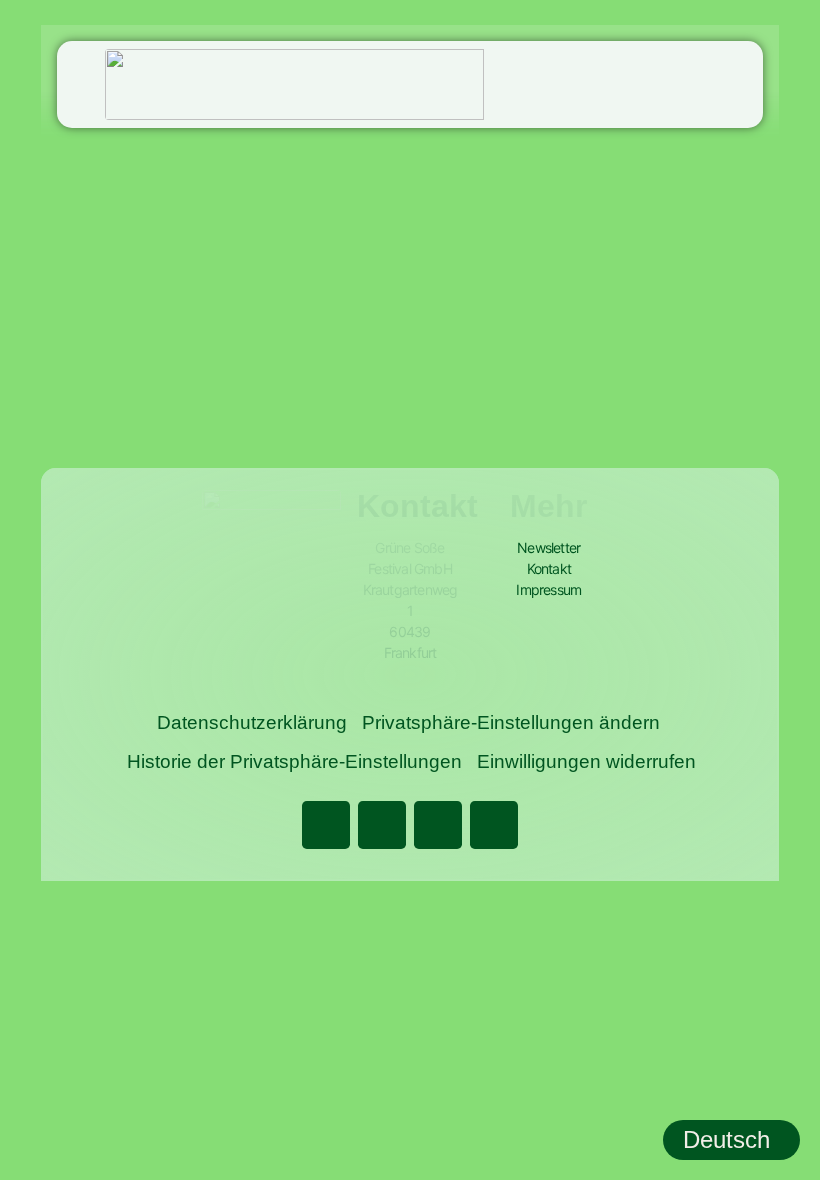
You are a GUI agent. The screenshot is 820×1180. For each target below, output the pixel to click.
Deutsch (726, 1139)
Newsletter (548, 547)
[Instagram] (438, 825)
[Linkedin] (382, 825)
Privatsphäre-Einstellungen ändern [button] (511, 722)
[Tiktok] (494, 825)
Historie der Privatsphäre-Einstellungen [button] (294, 761)
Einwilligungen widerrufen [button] (586, 761)
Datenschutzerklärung (252, 722)
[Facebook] (326, 825)
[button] (748, 84)
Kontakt (549, 568)
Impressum (548, 589)
